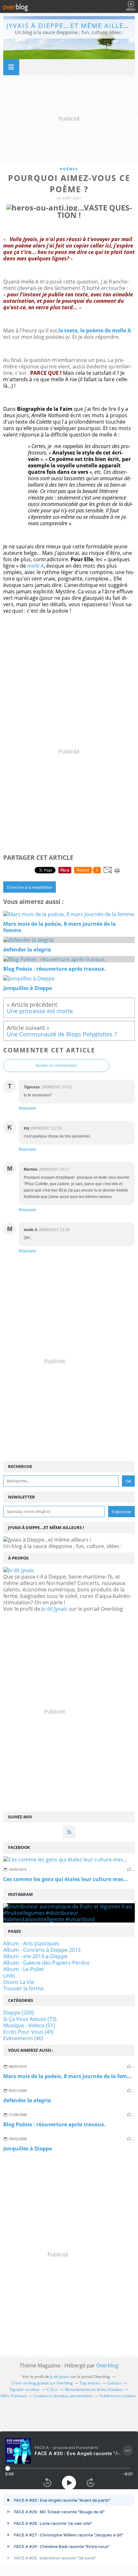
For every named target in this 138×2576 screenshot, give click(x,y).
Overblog (107, 2365)
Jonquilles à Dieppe (28, 2148)
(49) (28, 2032)
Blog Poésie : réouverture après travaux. (54, 2124)
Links (9, 1976)
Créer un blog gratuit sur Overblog (42, 2383)
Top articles (90, 2383)
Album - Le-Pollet (24, 1969)
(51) (29, 2025)
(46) (23, 2038)
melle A (35, 566)
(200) (18, 2013)
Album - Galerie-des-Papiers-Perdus (46, 1963)
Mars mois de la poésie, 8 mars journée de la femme (69, 2076)
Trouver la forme (23, 1988)
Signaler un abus (25, 2389)
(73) (30, 2019)
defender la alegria (27, 2100)
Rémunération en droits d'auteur (94, 2389)
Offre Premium (14, 2396)
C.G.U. (52, 2389)
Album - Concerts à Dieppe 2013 (42, 1950)
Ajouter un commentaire (56, 1066)
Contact (114, 2383)
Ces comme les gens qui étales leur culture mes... (66, 1879)
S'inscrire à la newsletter (30, 887)
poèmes (69, 169)
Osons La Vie (19, 1982)
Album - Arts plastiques (31, 1943)
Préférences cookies (118, 2396)
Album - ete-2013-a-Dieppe (35, 1956)
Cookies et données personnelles (63, 2396)
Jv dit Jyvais (54, 1609)
